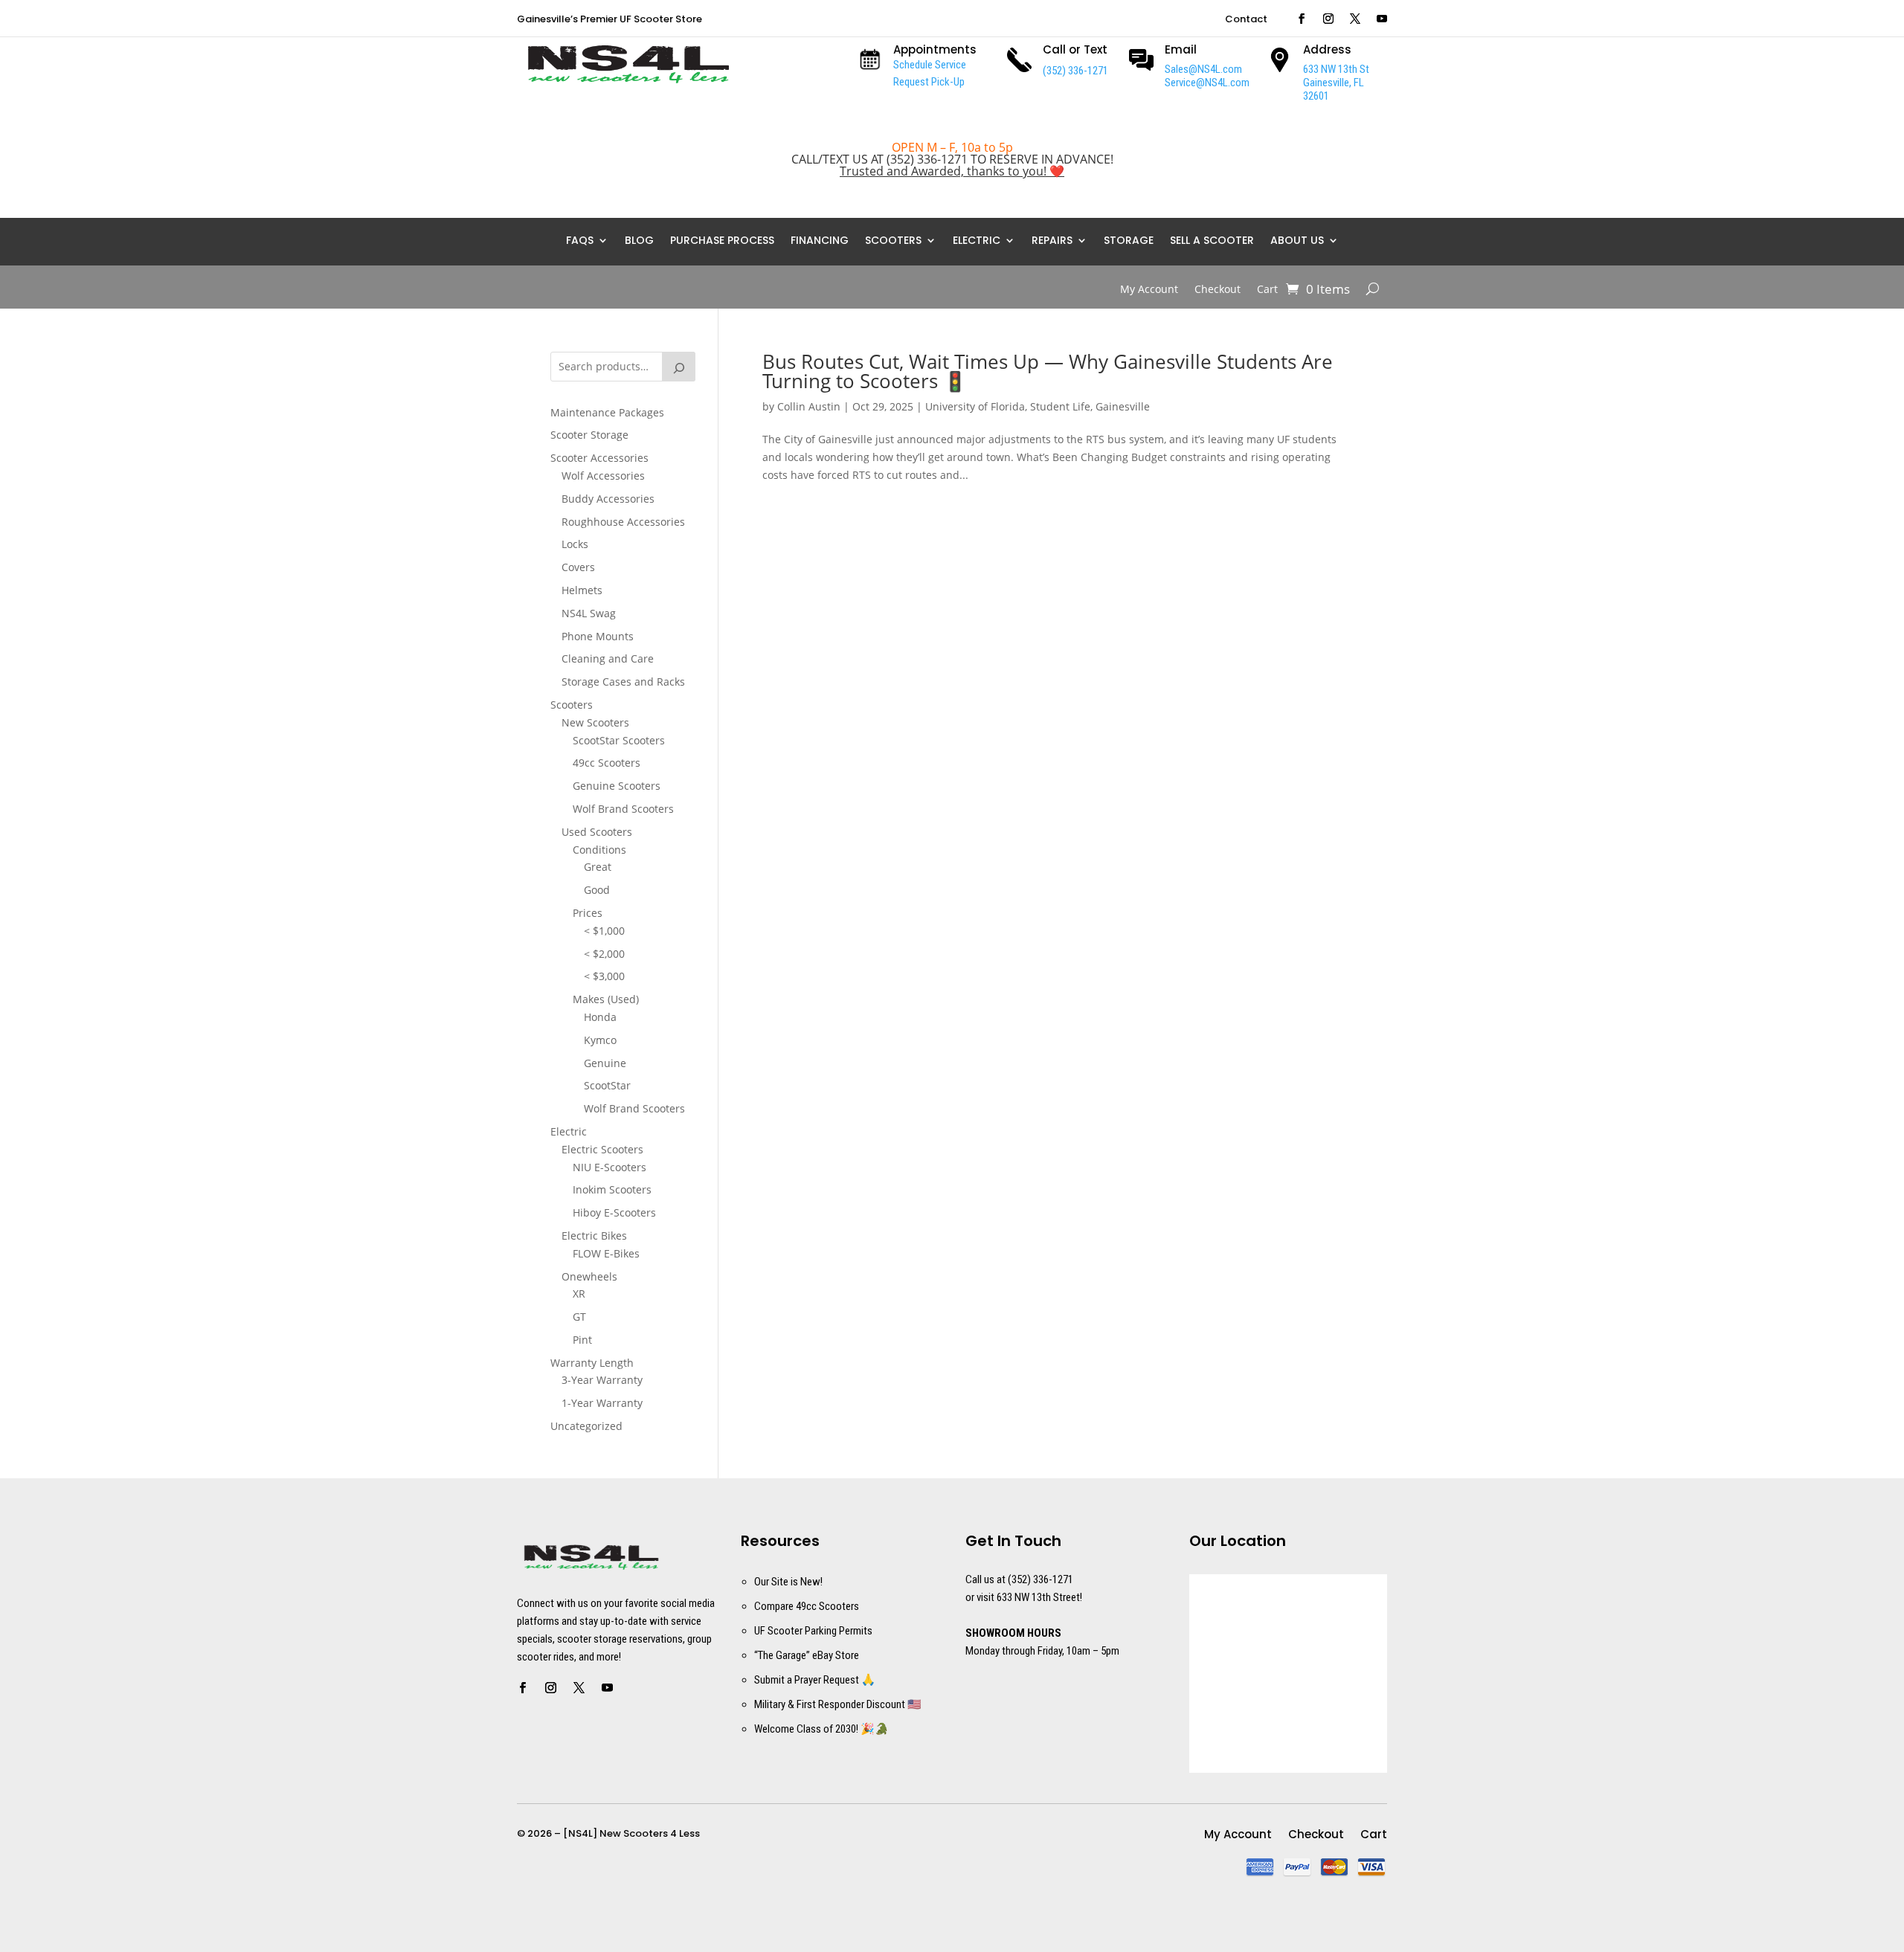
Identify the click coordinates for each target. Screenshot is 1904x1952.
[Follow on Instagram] (1328, 19)
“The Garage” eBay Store (807, 1655)
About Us (1297, 241)
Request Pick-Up (929, 82)
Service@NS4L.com (1207, 83)
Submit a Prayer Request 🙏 (815, 1680)
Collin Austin (809, 406)
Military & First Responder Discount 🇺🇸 (838, 1704)
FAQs (580, 241)
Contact (1246, 20)
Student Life (1060, 406)
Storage (1129, 241)
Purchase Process (722, 241)
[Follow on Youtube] (1382, 19)
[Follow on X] (1355, 19)
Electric (977, 241)
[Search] (679, 367)
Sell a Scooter (1212, 241)
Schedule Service (930, 65)
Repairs (1052, 241)
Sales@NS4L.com (1203, 69)
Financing (820, 241)
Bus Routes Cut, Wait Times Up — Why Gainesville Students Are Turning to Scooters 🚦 (1048, 371)
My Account (1149, 290)
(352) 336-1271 (1075, 71)
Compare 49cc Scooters (807, 1606)
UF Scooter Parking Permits (813, 1631)
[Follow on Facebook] (1302, 19)
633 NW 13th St (1336, 69)
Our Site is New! (788, 1582)
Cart (1267, 290)
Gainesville (1123, 406)
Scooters (893, 241)
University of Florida (975, 406)
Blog (639, 241)
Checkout (1218, 290)
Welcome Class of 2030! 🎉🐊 (821, 1729)
